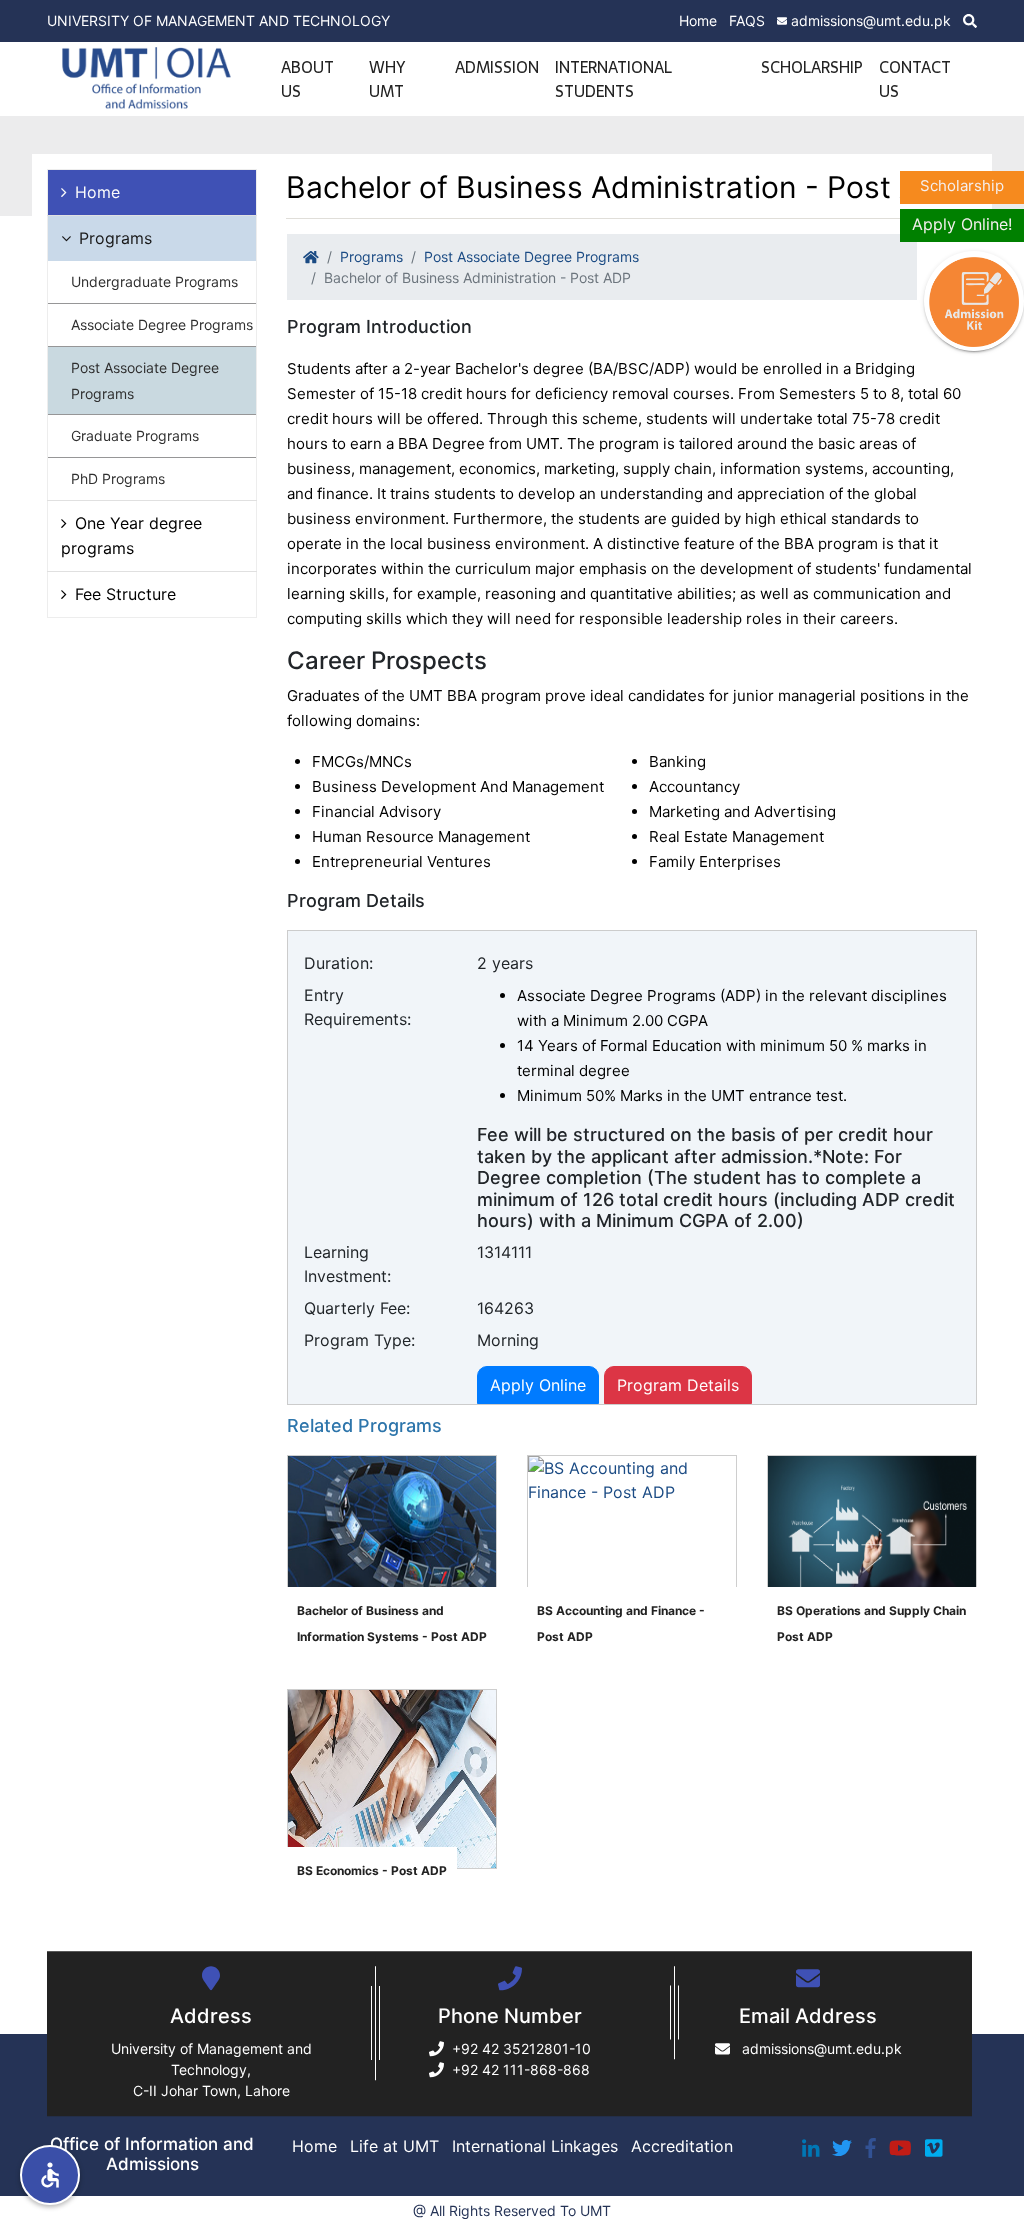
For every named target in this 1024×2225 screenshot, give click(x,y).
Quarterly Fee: (357, 1308)
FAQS (747, 20)
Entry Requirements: (357, 1007)
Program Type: (359, 1340)
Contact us (914, 79)
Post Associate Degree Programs (145, 380)
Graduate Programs (135, 435)
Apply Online (538, 1385)
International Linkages (535, 2146)
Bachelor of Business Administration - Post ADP (477, 277)
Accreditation (682, 2146)
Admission (497, 67)
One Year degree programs (131, 535)
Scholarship (812, 67)
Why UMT (387, 79)
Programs (115, 238)
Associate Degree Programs (162, 324)
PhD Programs (118, 478)
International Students (613, 79)
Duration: (338, 963)
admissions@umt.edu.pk (871, 20)
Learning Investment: (347, 1264)
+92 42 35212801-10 (521, 2048)
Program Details (678, 1385)
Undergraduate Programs (154, 281)
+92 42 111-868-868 (521, 2069)
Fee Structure (125, 594)
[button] (50, 2175)
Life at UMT (394, 2146)
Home (698, 20)
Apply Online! (962, 224)
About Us (307, 79)
